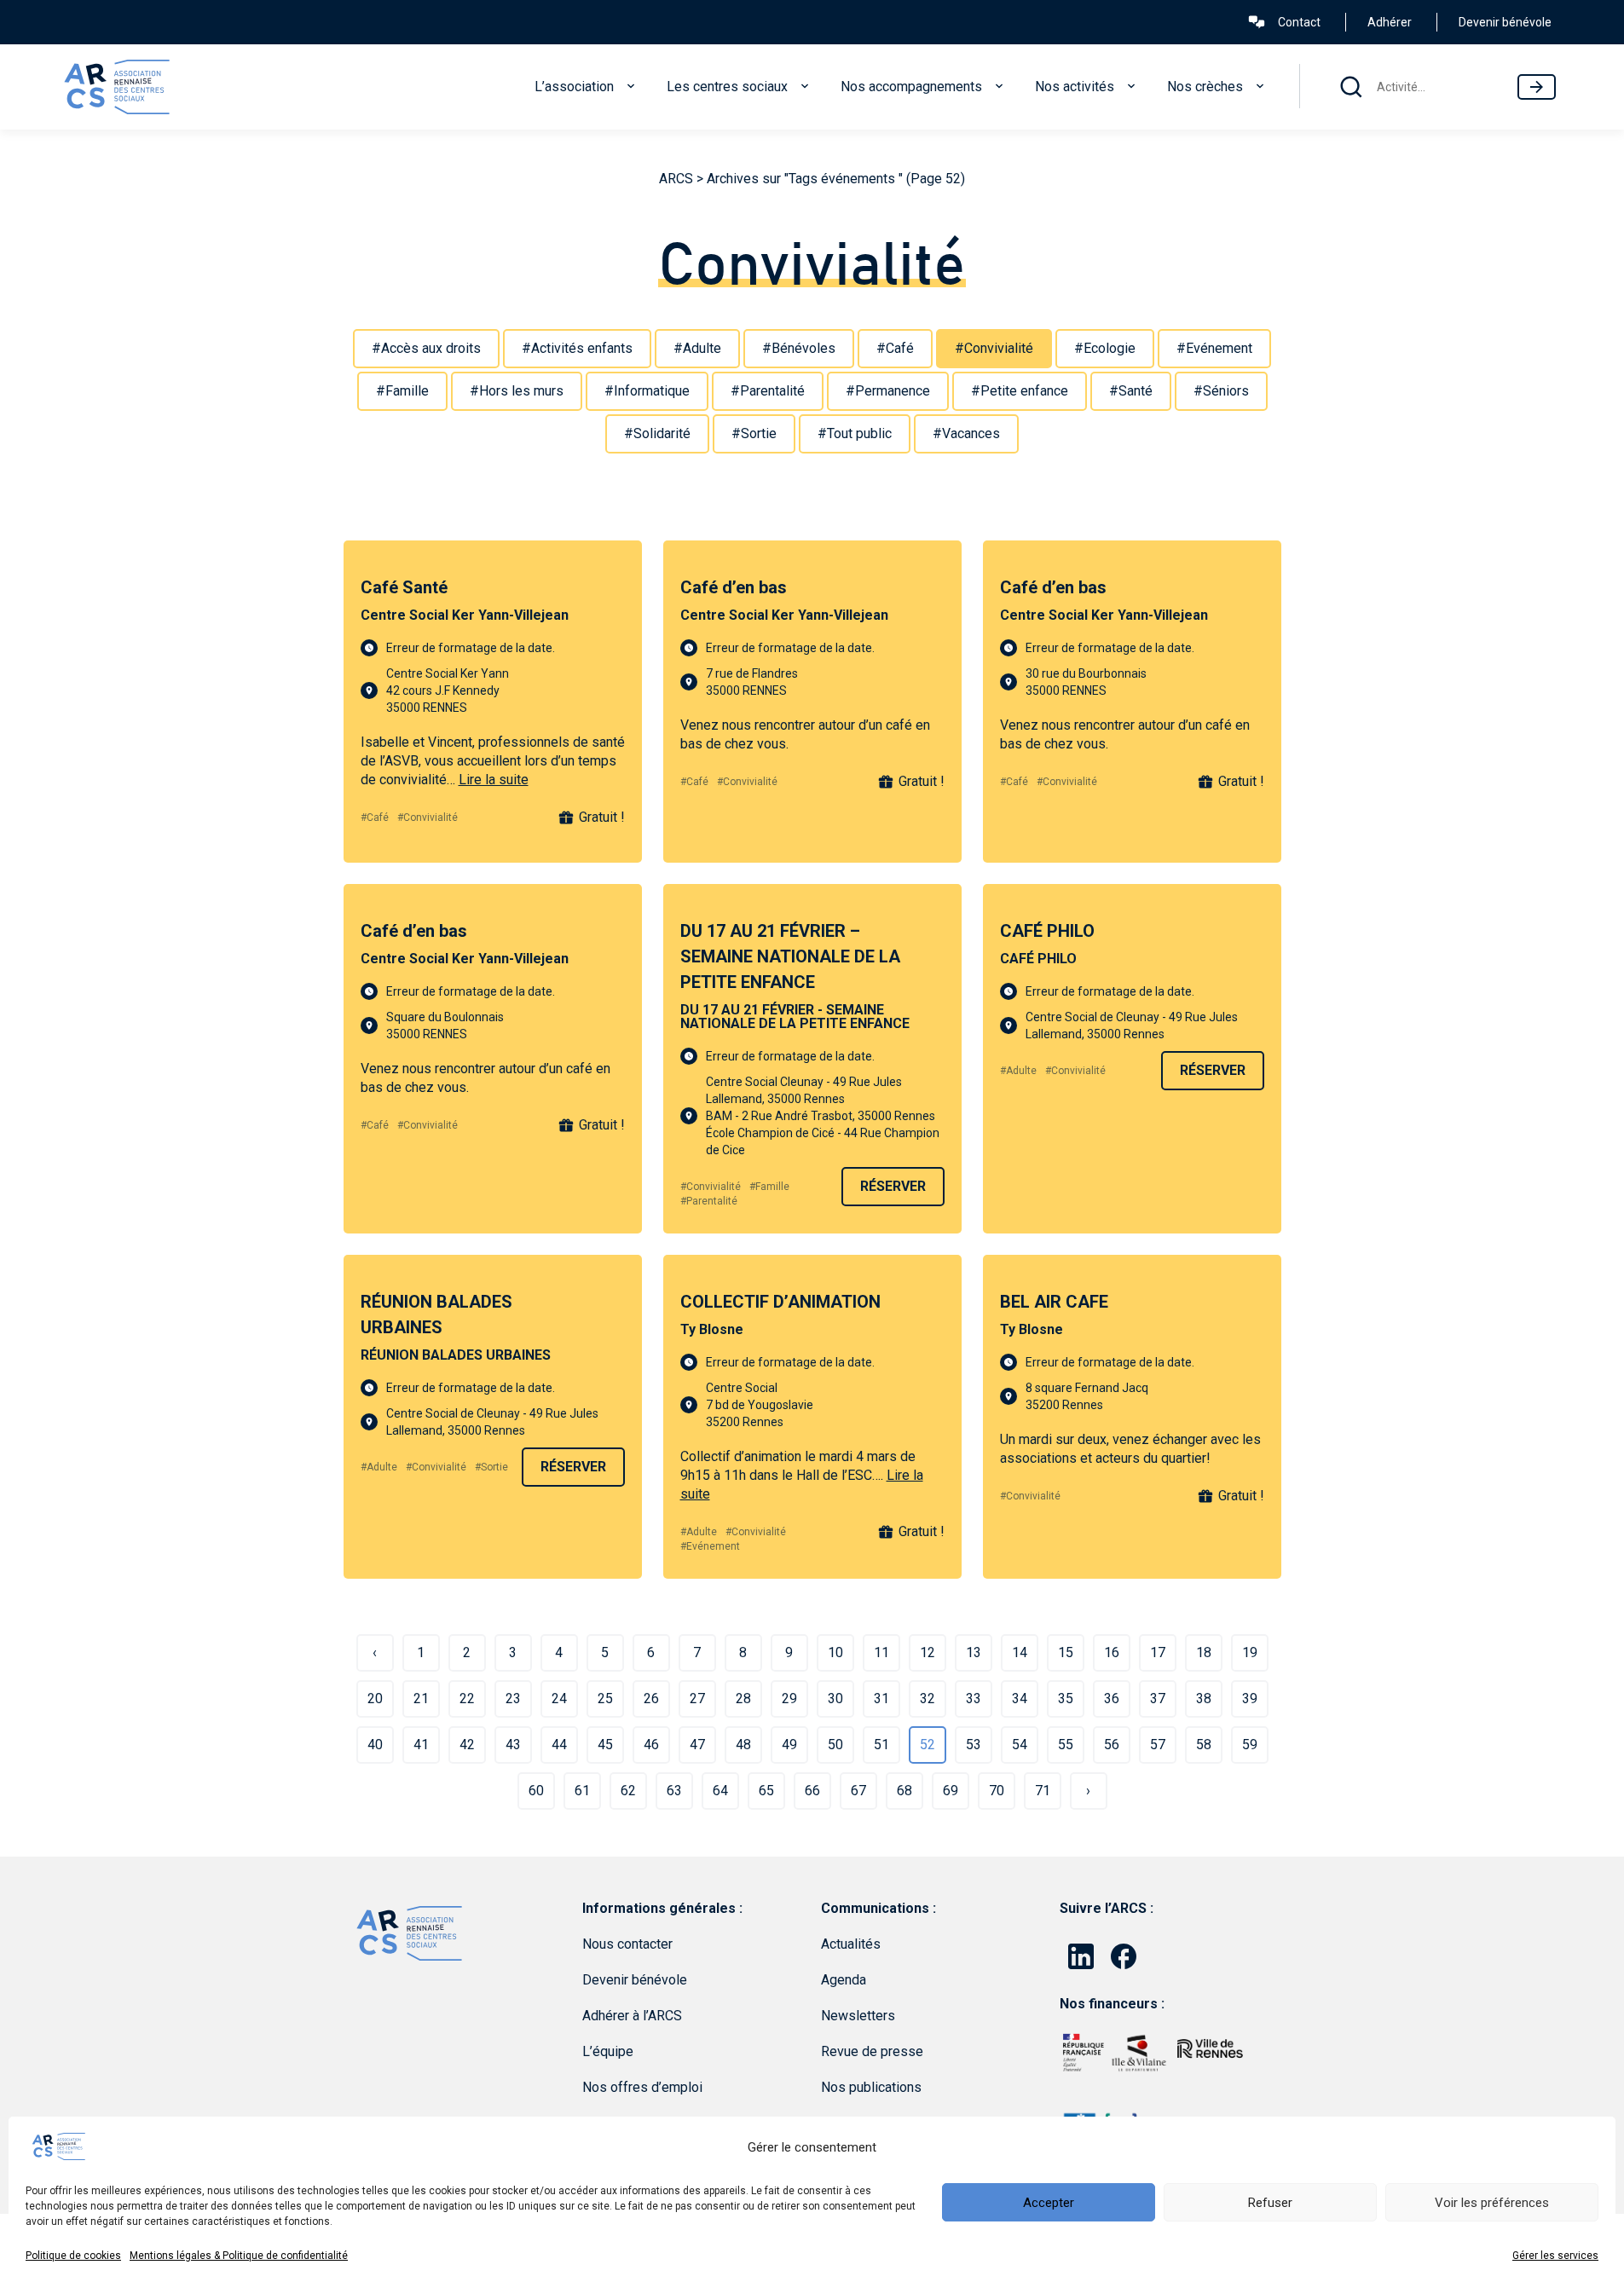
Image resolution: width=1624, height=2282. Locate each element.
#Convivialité (994, 348)
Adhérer (1390, 22)
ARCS (676, 179)
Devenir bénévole (1505, 22)
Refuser (1270, 2203)
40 (375, 1745)
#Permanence (888, 391)
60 (536, 1791)
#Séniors (1221, 391)
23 (513, 1699)
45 (605, 1745)
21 (421, 1699)
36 (1112, 1699)
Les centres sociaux (727, 87)
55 (1066, 1745)
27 (697, 1699)
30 (835, 1699)
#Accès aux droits (426, 348)
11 (881, 1652)
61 (582, 1791)
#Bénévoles (799, 348)
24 (559, 1699)
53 (974, 1745)
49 (789, 1745)
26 (651, 1699)
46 (651, 1745)
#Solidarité (657, 433)
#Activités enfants (577, 348)
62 (628, 1791)
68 (904, 1791)
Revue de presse (872, 2051)
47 (697, 1745)
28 (743, 1699)
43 (513, 1745)
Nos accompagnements (911, 87)
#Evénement (1214, 348)
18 (1204, 1652)
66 (812, 1791)
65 (766, 1791)
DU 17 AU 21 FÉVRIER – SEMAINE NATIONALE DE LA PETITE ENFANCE (790, 956)
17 (1158, 1652)
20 (375, 1699)
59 (1250, 1745)
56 (1112, 1745)
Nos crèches (1205, 87)
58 (1204, 1745)
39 (1250, 1699)
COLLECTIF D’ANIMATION (780, 1302)
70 (997, 1791)
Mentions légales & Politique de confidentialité (239, 2256)
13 (974, 1652)
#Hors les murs (517, 391)
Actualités (851, 1944)
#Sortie (754, 433)
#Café (895, 348)
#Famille (402, 391)
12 (928, 1652)
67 (858, 1791)
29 (789, 1699)
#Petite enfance (1020, 391)
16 (1112, 1652)
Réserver (893, 1186)
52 (928, 1745)
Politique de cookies (73, 2256)
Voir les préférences (1492, 2203)
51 (881, 1745)
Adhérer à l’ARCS (632, 2016)
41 (421, 1745)
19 (1250, 1652)
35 (1066, 1699)
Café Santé (404, 587)
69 (951, 1791)
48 (743, 1745)
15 (1066, 1652)
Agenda (844, 1980)
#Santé (1131, 391)
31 (881, 1699)
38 (1204, 1699)
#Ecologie (1105, 348)
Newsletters (858, 2016)
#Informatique (647, 391)
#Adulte (697, 348)
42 (467, 1745)
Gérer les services (1555, 2256)
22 (467, 1699)
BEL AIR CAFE (1054, 1302)
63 (674, 1791)
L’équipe (608, 2051)
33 (974, 1699)
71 (1043, 1791)
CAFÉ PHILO (1047, 931)
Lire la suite (494, 780)
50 (835, 1745)
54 (1020, 1745)
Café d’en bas (734, 587)
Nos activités (1075, 87)
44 (559, 1745)
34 (1020, 1699)
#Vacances (966, 433)
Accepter (1049, 2203)
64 (720, 1791)
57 (1158, 1745)
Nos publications (871, 2087)
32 (928, 1699)
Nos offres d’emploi (642, 2087)
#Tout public (855, 433)
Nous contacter (627, 1944)
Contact (1299, 22)
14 (1020, 1652)
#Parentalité (768, 391)
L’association (574, 87)
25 (605, 1699)
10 (835, 1652)
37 (1158, 1699)
